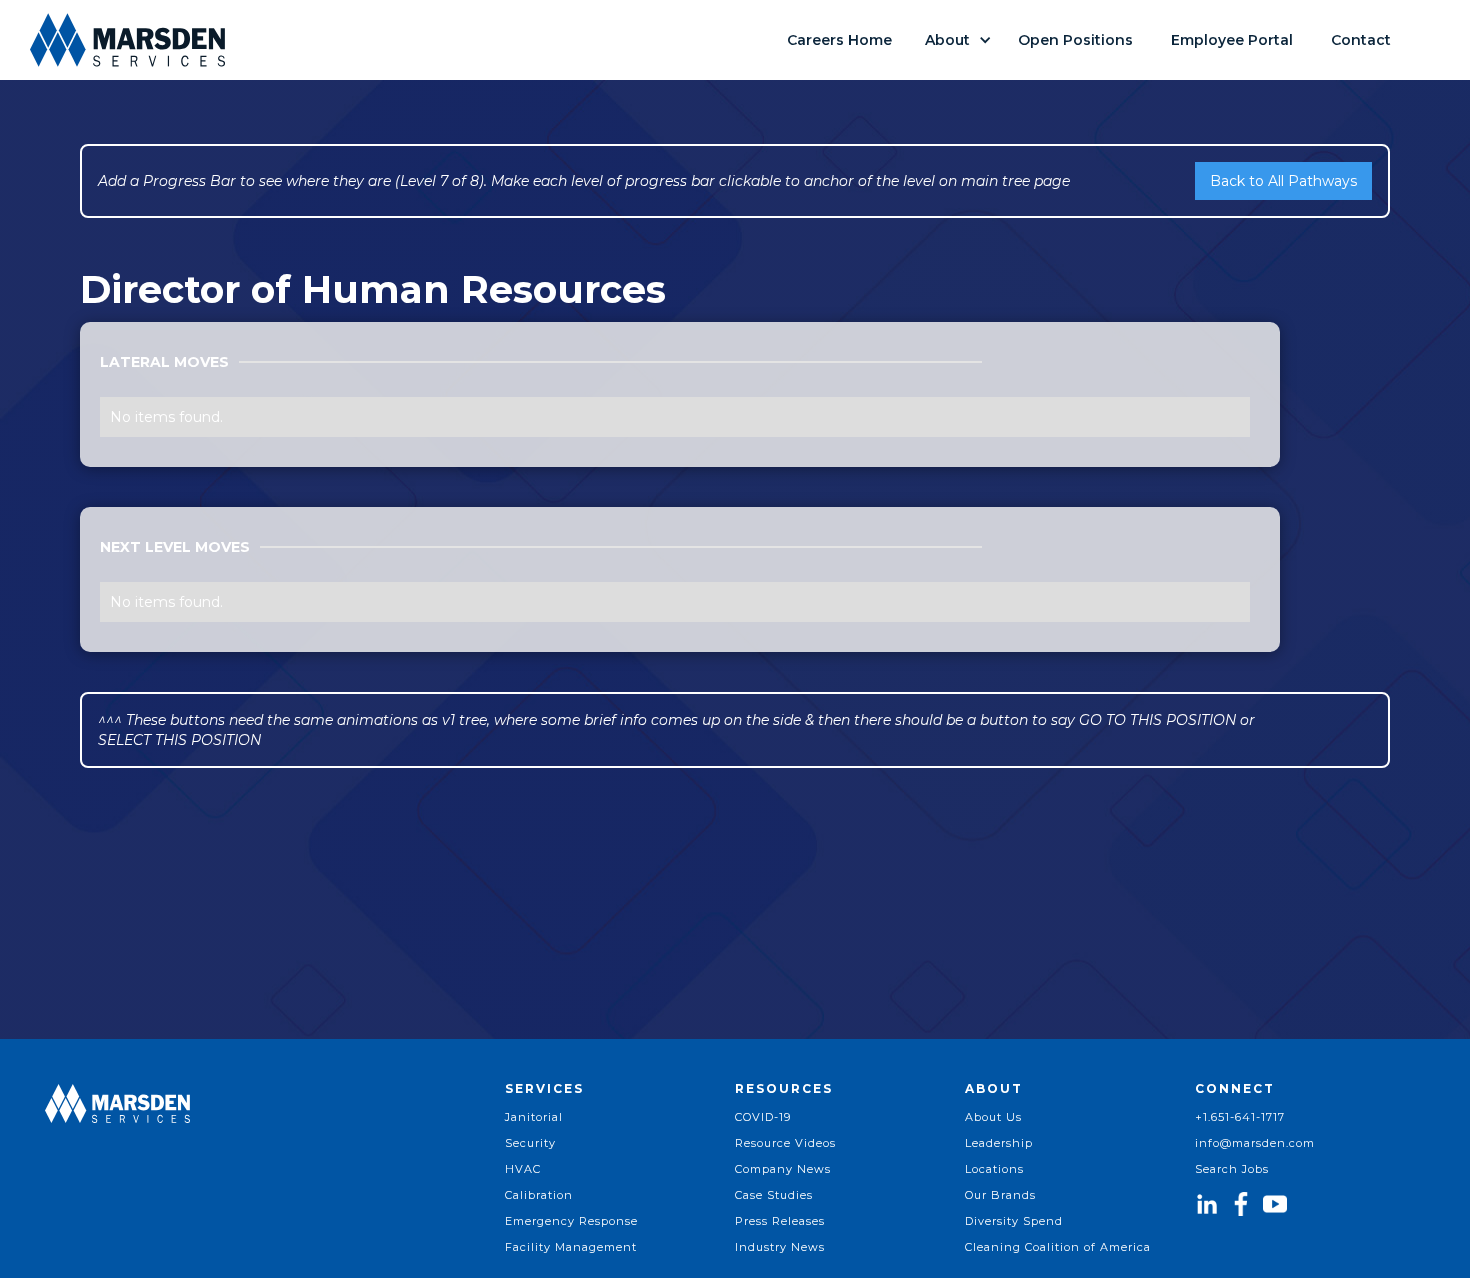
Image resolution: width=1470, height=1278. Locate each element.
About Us (993, 1117)
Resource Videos (785, 1143)
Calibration (539, 1195)
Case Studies (774, 1195)
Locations (994, 1169)
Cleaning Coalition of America (1058, 1247)
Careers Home (839, 40)
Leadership (999, 1143)
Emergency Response (571, 1221)
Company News (783, 1169)
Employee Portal (1232, 40)
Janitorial (534, 1117)
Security (530, 1143)
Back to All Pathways (1283, 181)
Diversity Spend (1014, 1221)
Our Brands (1000, 1195)
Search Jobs (1232, 1169)
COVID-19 (763, 1117)
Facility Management (571, 1247)
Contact (1361, 40)
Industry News (780, 1247)
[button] (955, 40)
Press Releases (780, 1221)
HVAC (523, 1169)
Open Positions (1075, 40)
